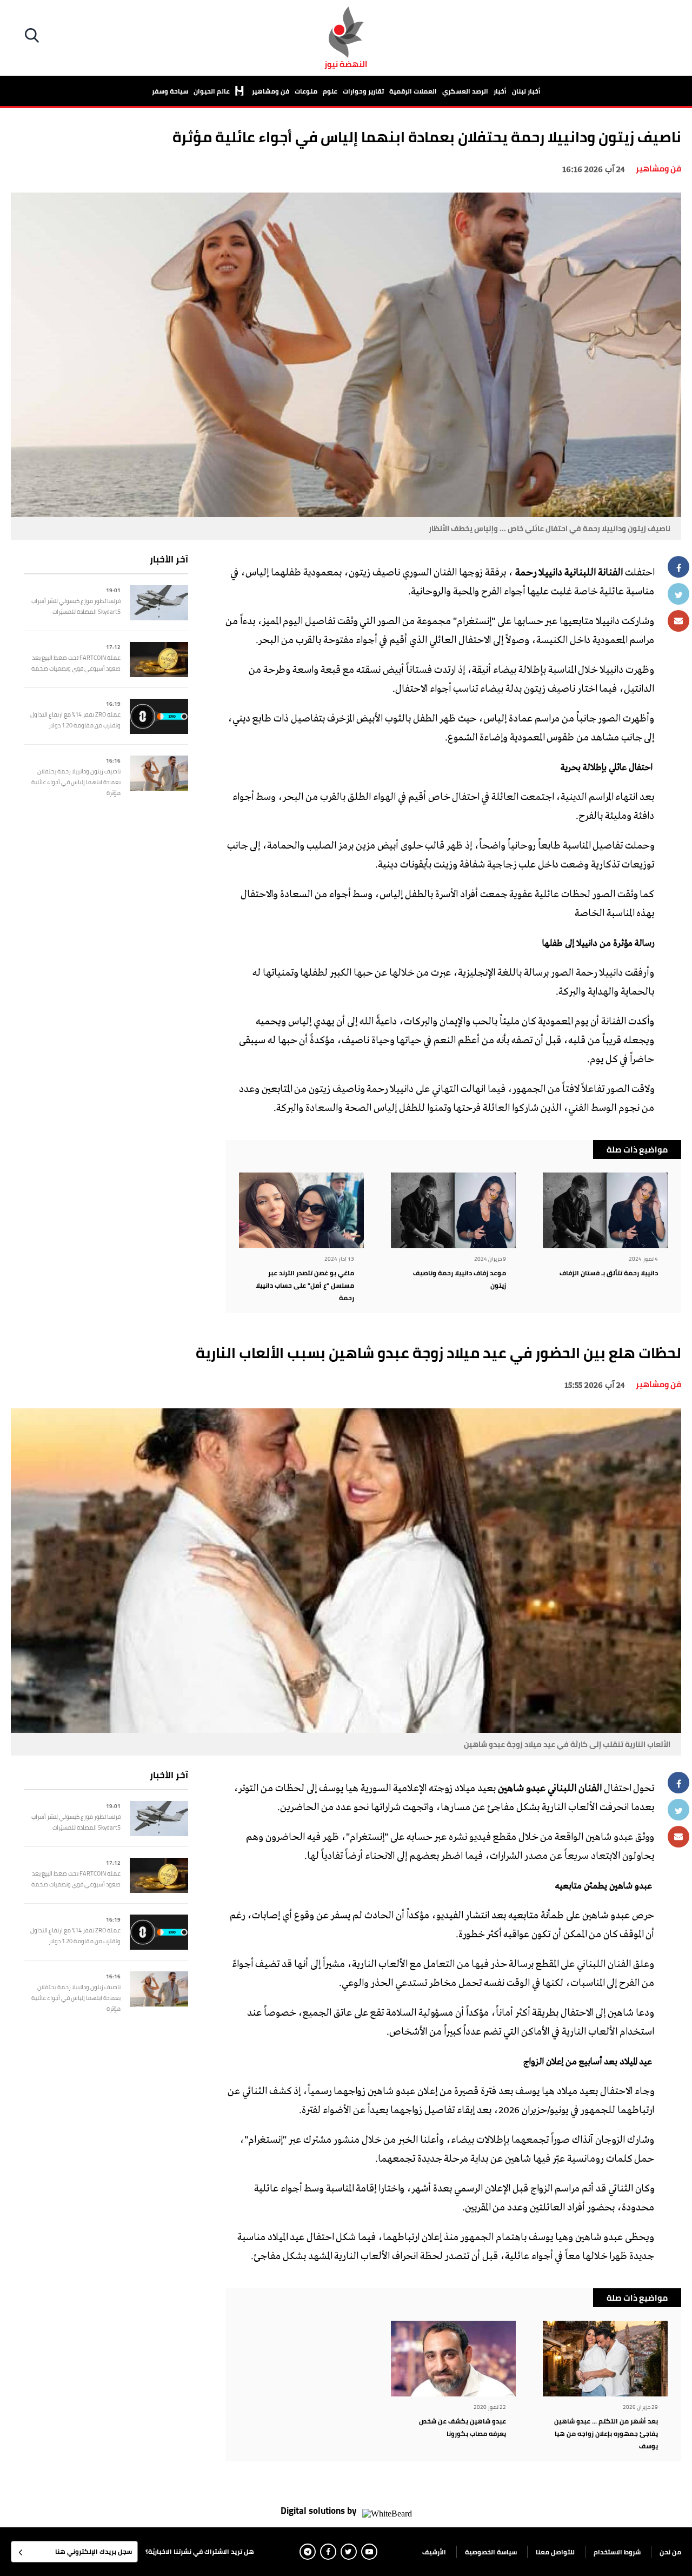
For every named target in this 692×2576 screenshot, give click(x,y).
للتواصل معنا (555, 2552)
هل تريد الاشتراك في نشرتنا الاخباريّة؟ (200, 2551)
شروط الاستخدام (617, 2552)
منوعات (306, 91)
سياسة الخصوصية (491, 2552)
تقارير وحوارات (363, 91)
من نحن (670, 2552)
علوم (330, 91)
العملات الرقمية (413, 91)
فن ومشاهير (271, 91)
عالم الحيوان (212, 91)
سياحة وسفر (170, 91)
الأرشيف (434, 2552)
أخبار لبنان (526, 91)
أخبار (500, 91)
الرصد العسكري (465, 91)
